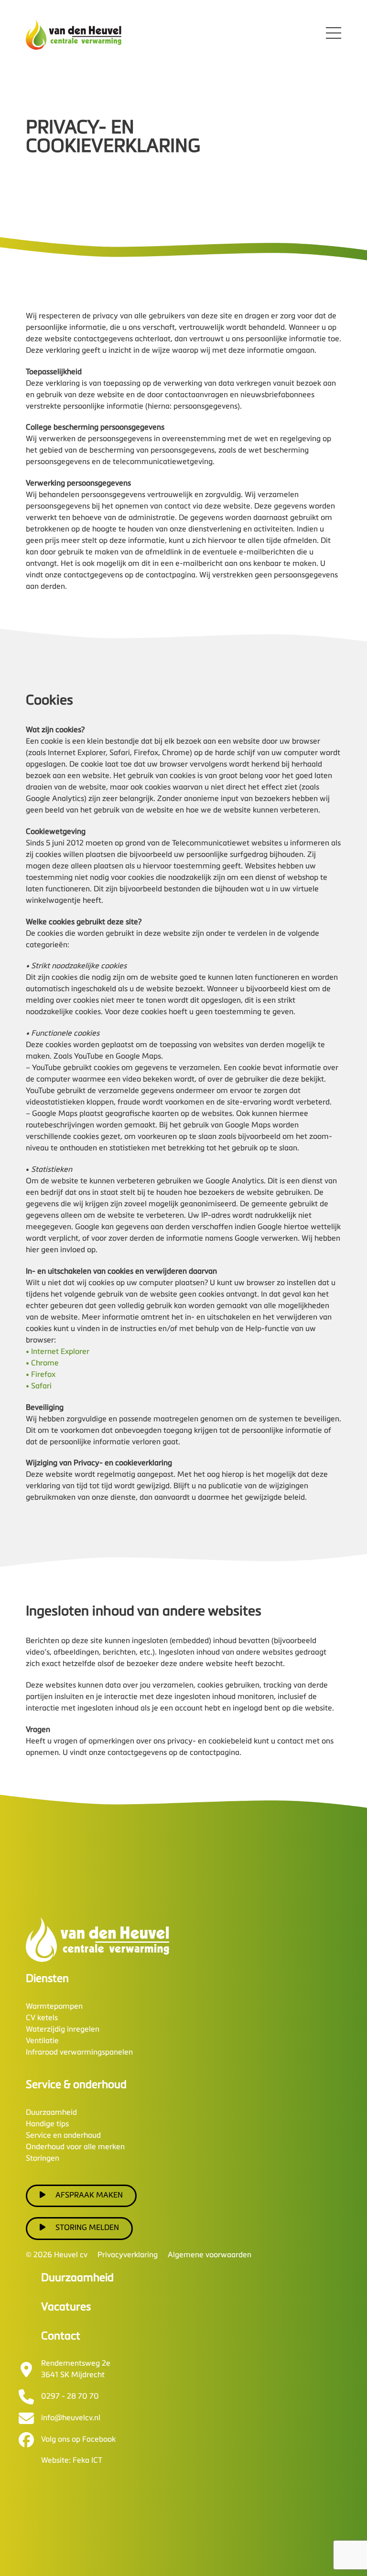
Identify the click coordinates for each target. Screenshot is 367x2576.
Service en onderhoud (63, 2136)
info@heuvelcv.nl (71, 2418)
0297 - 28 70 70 (70, 2397)
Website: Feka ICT (72, 2461)
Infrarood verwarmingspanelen (79, 2053)
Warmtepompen (54, 2007)
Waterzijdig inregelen (63, 2030)
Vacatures (66, 2307)
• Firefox (41, 1375)
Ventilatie (42, 2041)
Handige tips (47, 2124)
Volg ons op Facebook (78, 2440)
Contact (61, 2336)
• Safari (39, 1386)
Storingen (43, 2159)
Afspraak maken (89, 2196)
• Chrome (42, 1364)
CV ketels (42, 2018)
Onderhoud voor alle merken (75, 2147)
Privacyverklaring (128, 2255)
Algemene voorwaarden (210, 2255)
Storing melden (87, 2228)
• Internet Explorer (58, 1352)
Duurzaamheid (51, 2113)
